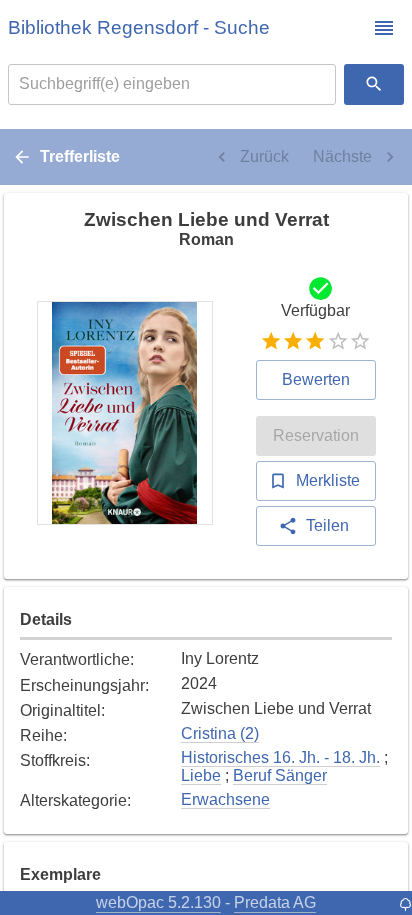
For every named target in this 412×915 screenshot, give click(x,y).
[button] (384, 28)
